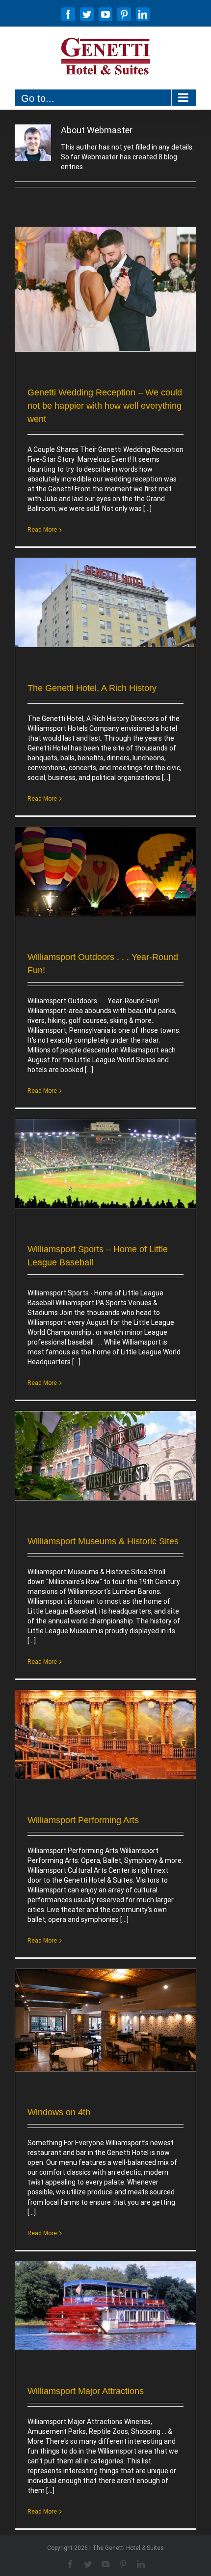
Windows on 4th (59, 2112)
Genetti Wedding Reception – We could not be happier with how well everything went (105, 406)
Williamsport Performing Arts (83, 1820)
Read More (42, 530)
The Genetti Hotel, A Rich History (92, 688)
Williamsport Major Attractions (86, 2391)
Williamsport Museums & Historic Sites (103, 1541)
